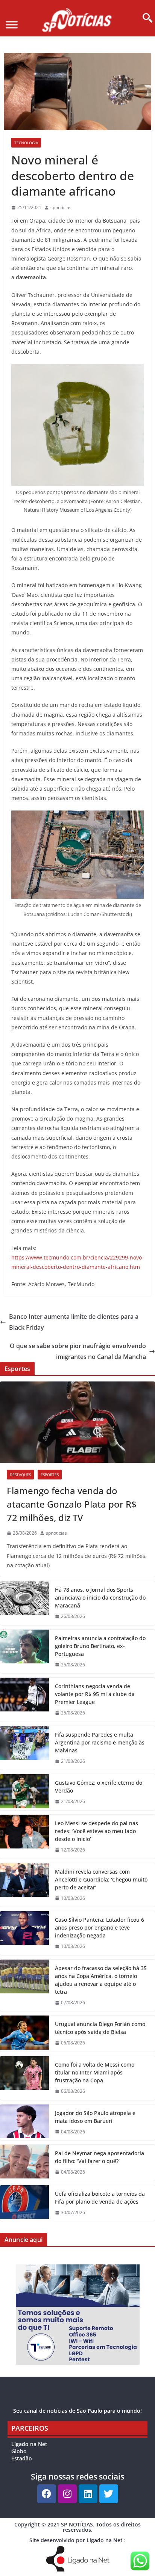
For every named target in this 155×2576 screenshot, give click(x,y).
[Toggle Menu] (12, 25)
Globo (19, 2451)
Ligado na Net (29, 2444)
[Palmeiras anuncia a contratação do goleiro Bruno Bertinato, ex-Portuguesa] (24, 1652)
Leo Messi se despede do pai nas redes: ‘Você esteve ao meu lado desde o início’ (96, 1831)
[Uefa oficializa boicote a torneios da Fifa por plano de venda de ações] (24, 2203)
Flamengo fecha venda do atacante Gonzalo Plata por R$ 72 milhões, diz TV (72, 1504)
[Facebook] (47, 2494)
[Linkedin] (88, 2494)
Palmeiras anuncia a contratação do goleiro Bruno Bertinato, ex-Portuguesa (100, 1646)
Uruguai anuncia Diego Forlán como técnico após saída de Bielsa (100, 2028)
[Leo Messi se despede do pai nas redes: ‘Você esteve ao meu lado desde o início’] (24, 1837)
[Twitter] (109, 2494)
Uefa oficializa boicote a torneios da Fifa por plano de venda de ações (100, 2198)
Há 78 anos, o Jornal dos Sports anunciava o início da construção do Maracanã (100, 1598)
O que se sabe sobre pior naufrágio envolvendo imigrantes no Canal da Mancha (78, 1351)
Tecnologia (26, 143)
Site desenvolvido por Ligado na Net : (77, 2540)
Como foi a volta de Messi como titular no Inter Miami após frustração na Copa (95, 2072)
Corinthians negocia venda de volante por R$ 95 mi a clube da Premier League (95, 1694)
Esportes (50, 1475)
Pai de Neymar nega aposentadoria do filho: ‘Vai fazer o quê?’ (100, 2157)
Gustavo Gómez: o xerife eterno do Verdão (99, 1787)
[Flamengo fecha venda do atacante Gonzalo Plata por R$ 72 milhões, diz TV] (77, 1422)
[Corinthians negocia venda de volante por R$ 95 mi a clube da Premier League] (24, 1700)
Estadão (22, 2458)
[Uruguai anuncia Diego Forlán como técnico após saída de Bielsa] (24, 2034)
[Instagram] (67, 2494)
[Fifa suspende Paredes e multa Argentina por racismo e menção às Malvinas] (24, 1748)
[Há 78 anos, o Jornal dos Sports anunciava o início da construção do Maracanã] (24, 1603)
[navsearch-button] (145, 18)
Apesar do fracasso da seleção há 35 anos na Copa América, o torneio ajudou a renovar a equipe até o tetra (101, 1980)
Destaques (20, 1475)
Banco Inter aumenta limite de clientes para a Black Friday (74, 1322)
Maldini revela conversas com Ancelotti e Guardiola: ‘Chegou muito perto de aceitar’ (101, 1879)
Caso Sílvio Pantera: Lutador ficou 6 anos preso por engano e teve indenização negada (100, 1927)
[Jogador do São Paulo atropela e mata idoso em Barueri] (24, 2123)
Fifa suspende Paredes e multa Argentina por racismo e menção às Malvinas (100, 1742)
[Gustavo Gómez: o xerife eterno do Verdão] (24, 1792)
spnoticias (61, 207)
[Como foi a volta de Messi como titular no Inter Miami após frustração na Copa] (24, 2078)
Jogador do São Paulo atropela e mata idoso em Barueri (95, 2117)
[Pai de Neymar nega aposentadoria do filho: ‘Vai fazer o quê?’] (24, 2163)
